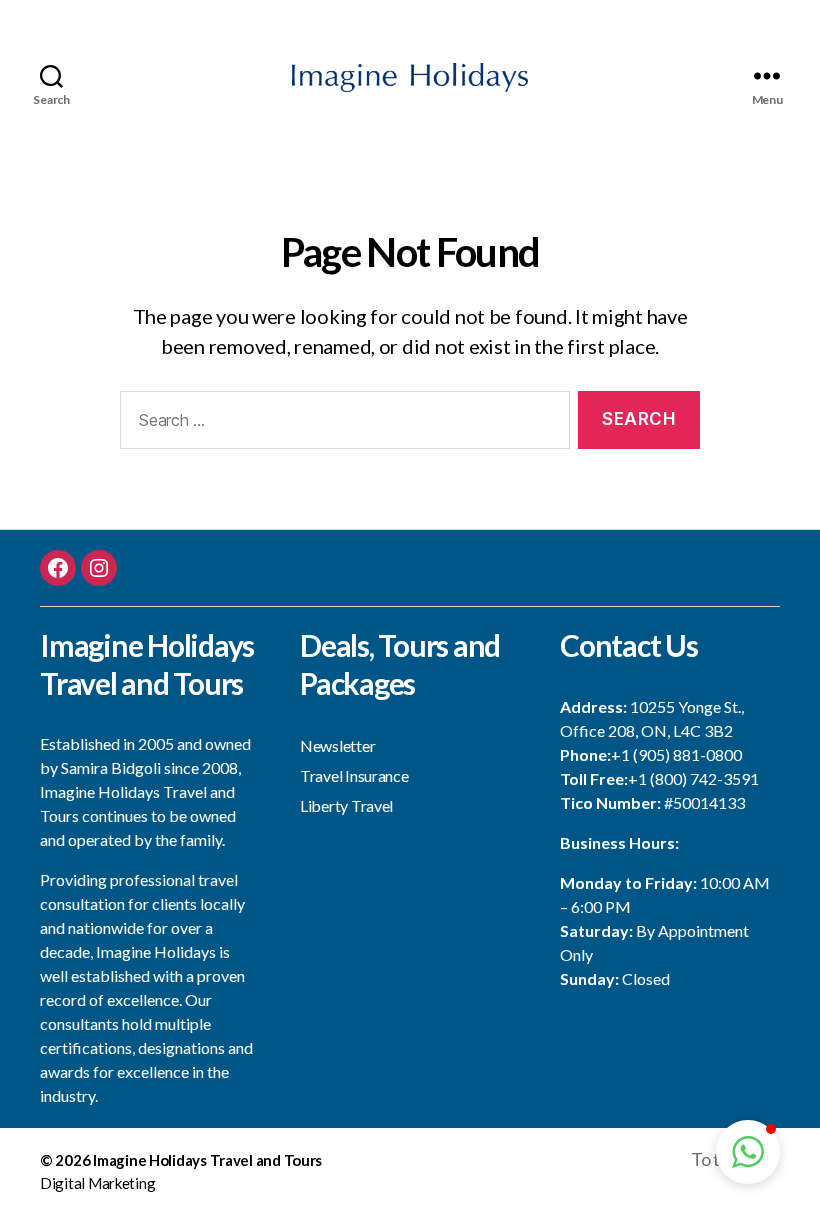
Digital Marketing (97, 1183)
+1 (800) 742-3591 (693, 778)
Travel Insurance (354, 775)
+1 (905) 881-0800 (676, 754)
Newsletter (337, 745)
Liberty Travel (346, 805)
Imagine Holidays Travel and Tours (207, 1160)
